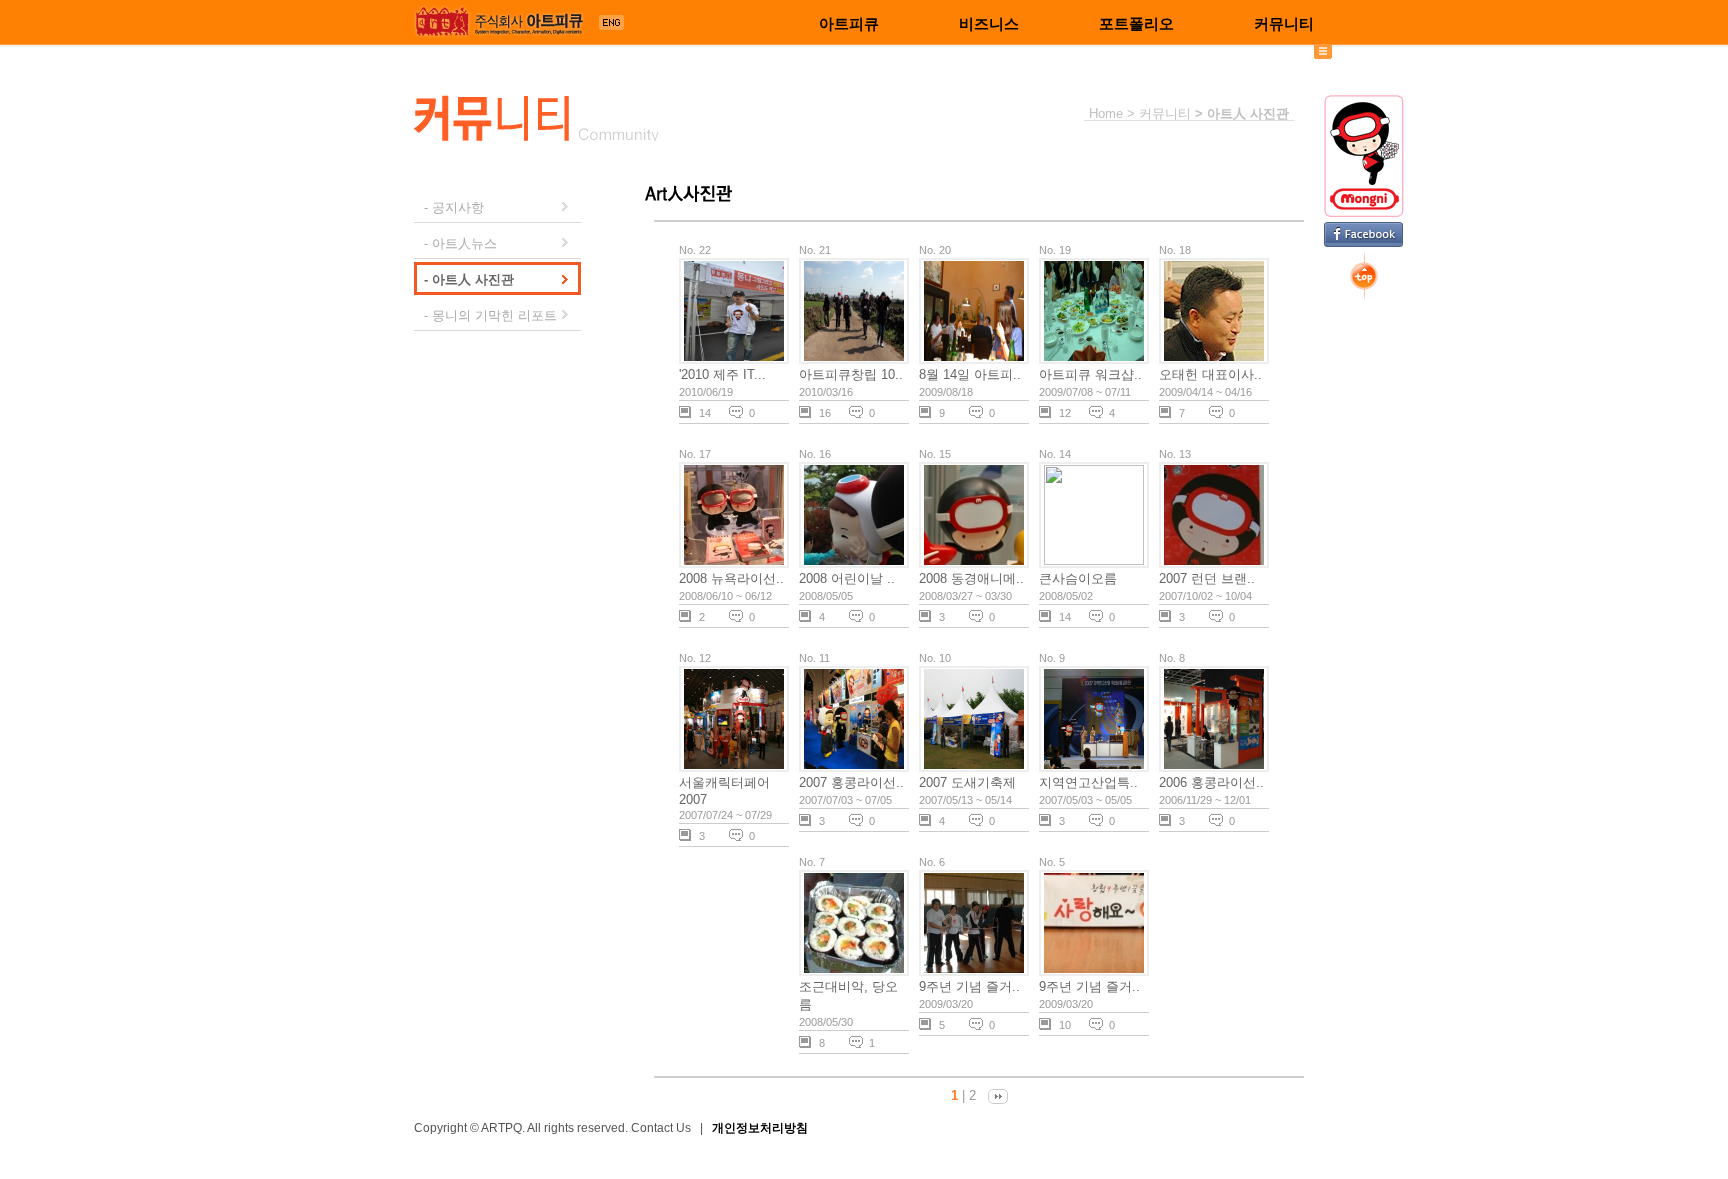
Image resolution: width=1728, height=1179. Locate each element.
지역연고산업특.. (1088, 782)
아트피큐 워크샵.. (1090, 374)
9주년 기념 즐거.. (969, 986)
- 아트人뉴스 (460, 243)
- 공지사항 (454, 207)
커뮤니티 (1284, 23)
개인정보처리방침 (760, 1128)
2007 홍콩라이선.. (851, 782)
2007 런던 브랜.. (1207, 578)
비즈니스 (989, 23)
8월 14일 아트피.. (970, 374)
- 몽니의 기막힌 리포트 (490, 315)
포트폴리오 (1136, 23)
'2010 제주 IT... (722, 374)
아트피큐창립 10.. (851, 374)
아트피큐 (849, 23)
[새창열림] (611, 25)
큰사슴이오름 (1078, 578)
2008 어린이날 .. (847, 578)
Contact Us (661, 1128)
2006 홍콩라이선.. (1211, 782)
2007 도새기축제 (967, 782)
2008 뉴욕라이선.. (731, 578)
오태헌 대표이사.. (1210, 374)
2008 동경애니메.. (971, 578)
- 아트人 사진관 (469, 279)
